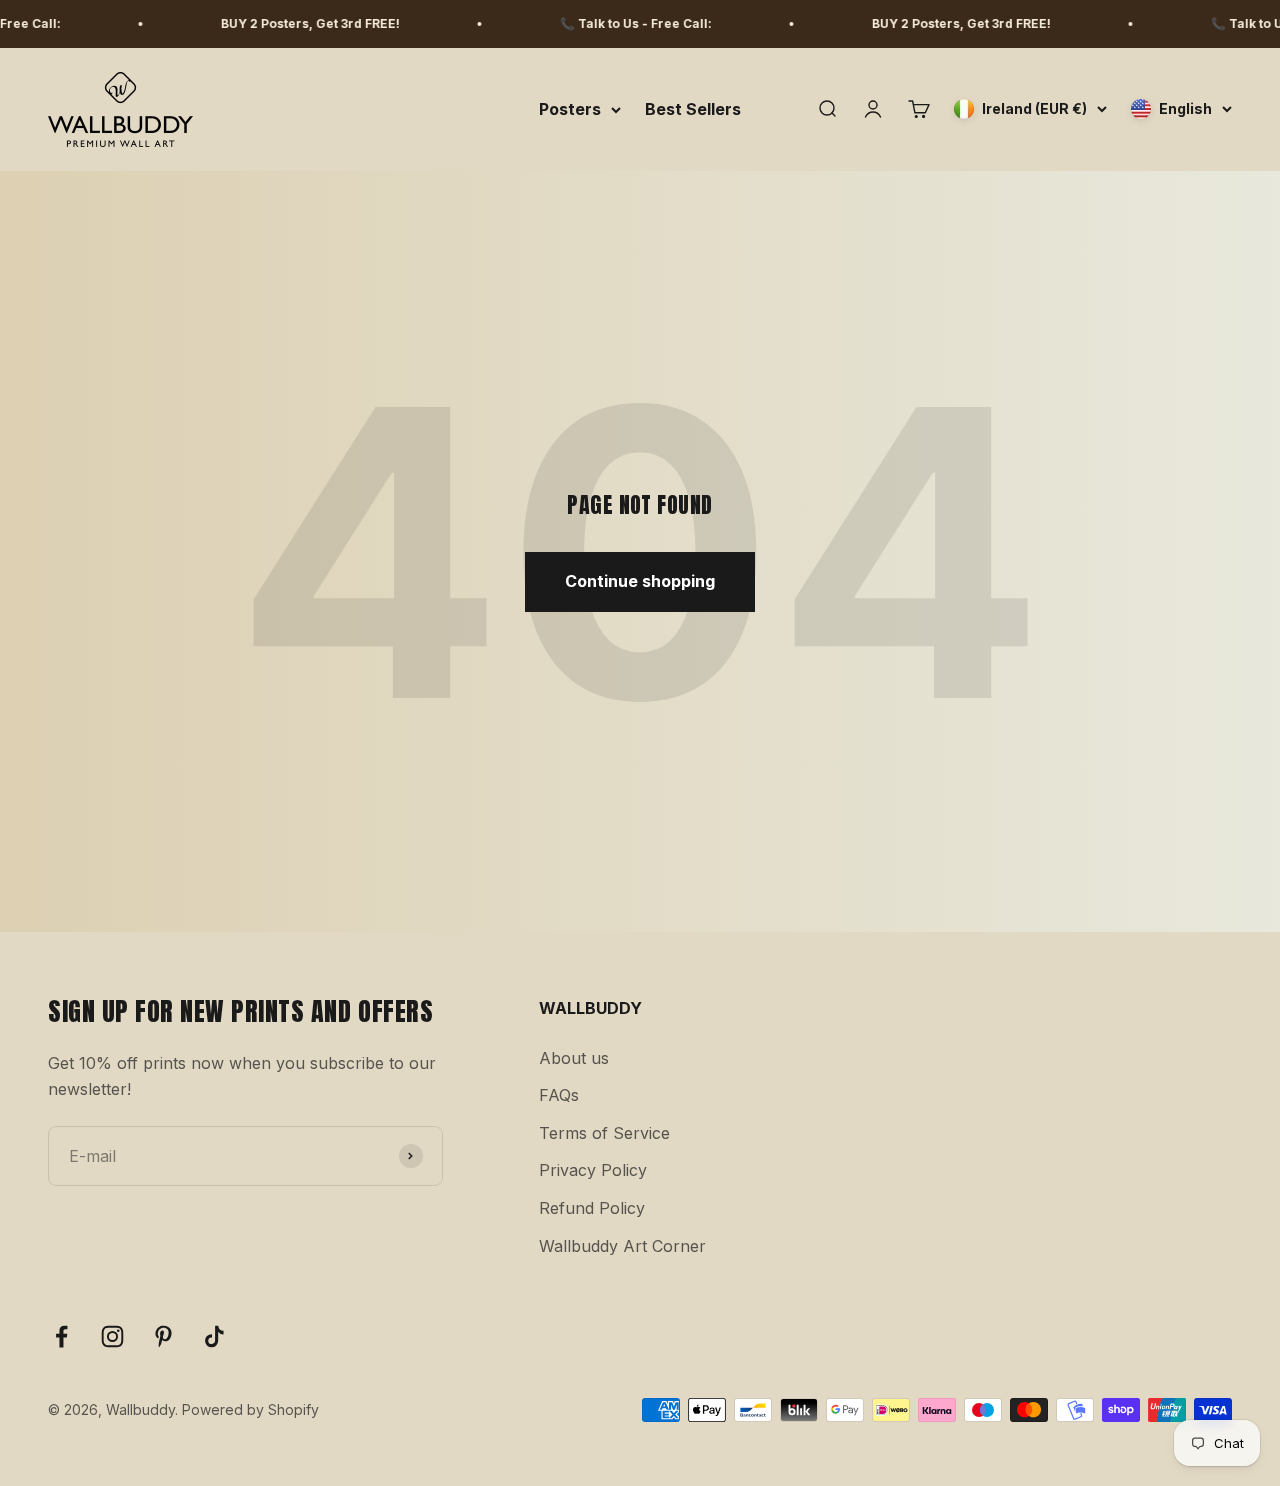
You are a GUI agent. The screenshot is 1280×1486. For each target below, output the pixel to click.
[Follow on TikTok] (214, 1336)
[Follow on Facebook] (61, 1336)
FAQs (559, 1095)
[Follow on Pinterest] (163, 1336)
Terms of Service (604, 1133)
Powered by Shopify (250, 1409)
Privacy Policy (593, 1170)
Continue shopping (640, 581)
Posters (570, 109)
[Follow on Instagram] (112, 1336)
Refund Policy (592, 1208)
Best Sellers (693, 109)
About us (574, 1058)
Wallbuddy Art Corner (622, 1246)
